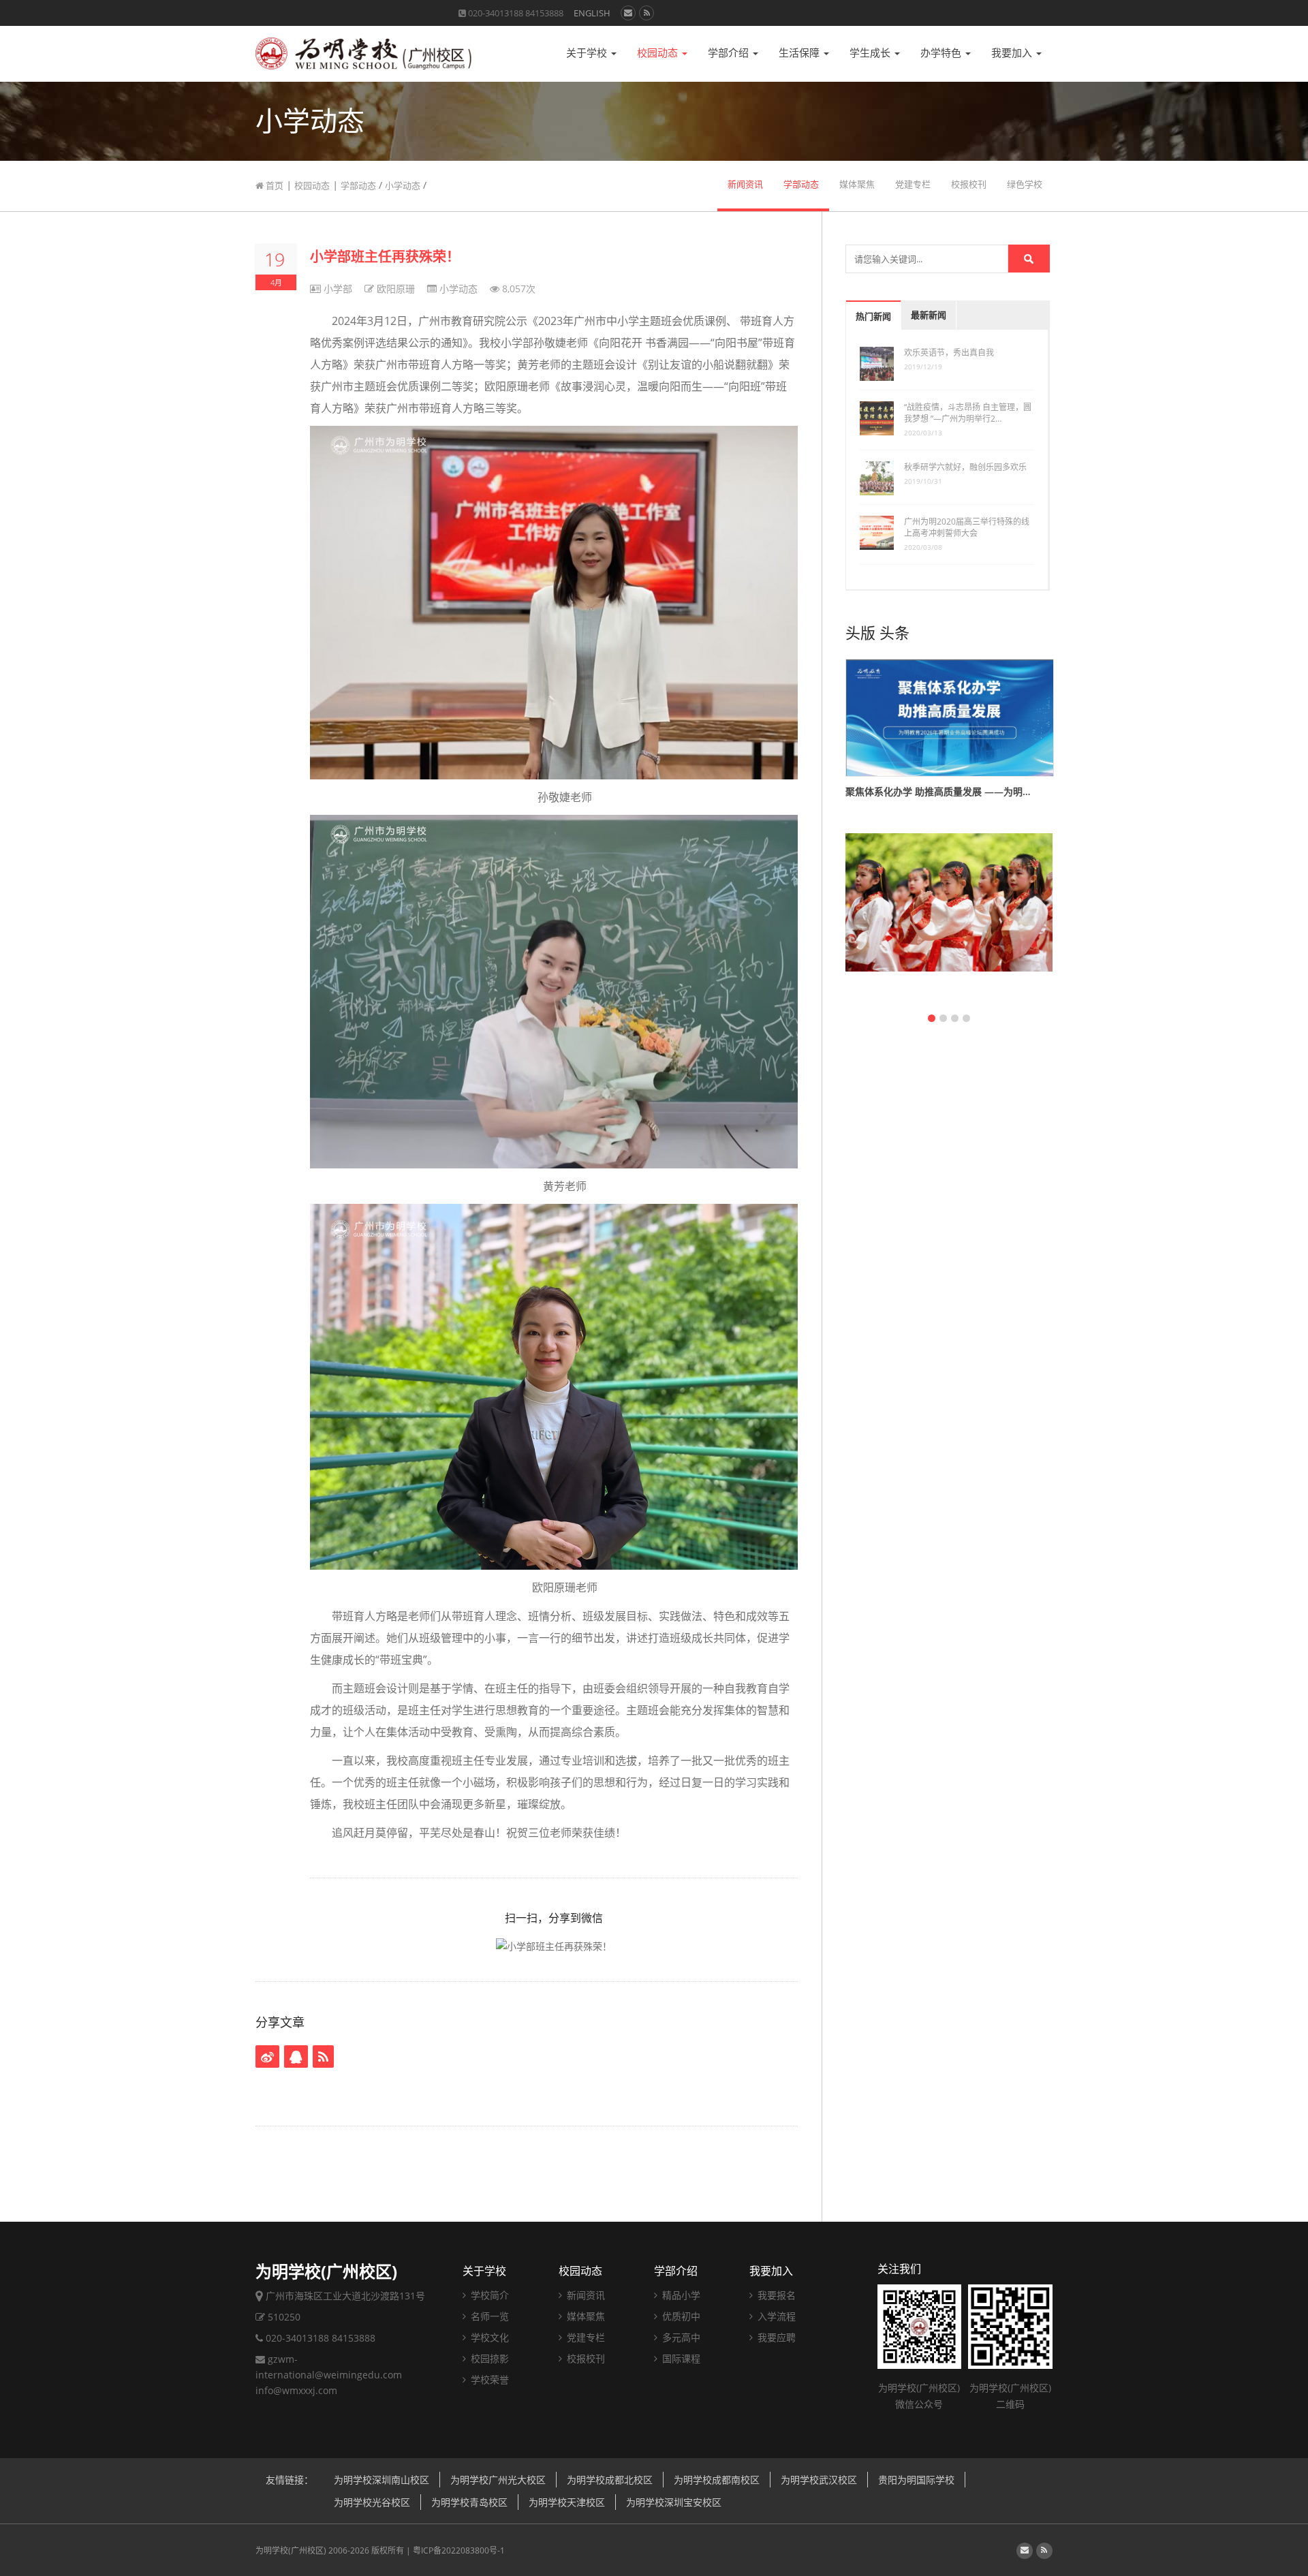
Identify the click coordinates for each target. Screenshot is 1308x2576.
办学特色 (942, 53)
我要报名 (775, 2295)
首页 (274, 185)
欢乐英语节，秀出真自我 (949, 353)
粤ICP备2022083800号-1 (459, 2550)
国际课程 (680, 2358)
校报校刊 (969, 184)
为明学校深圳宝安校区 (674, 2502)
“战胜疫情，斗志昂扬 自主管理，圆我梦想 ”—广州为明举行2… (968, 413)
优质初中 (680, 2316)
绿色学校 (1025, 184)
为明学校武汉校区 (819, 2480)
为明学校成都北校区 (610, 2480)
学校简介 (488, 2295)
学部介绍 (730, 53)
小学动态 (403, 185)
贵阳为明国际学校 (916, 2480)
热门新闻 (873, 316)
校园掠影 (488, 2358)
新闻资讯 (745, 184)
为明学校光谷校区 (372, 2502)
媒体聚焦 (857, 184)
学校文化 (488, 2337)
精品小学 (680, 2295)
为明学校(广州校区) (291, 2550)
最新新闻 (929, 315)
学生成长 (871, 53)
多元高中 (680, 2337)
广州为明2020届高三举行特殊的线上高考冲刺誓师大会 (967, 527)
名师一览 (488, 2316)
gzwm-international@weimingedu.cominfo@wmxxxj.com (329, 2375)
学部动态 (358, 185)
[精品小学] (949, 918)
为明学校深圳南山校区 (381, 2480)
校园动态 (659, 53)
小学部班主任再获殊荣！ (385, 257)
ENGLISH (592, 13)
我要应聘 (775, 2337)
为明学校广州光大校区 (498, 2480)
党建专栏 (913, 184)
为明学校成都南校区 (717, 2480)
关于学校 (588, 53)
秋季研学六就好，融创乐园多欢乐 (965, 467)
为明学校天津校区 (567, 2502)
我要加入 (1013, 53)
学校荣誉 (488, 2379)
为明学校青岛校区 (469, 2502)
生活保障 (800, 53)
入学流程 (775, 2316)
